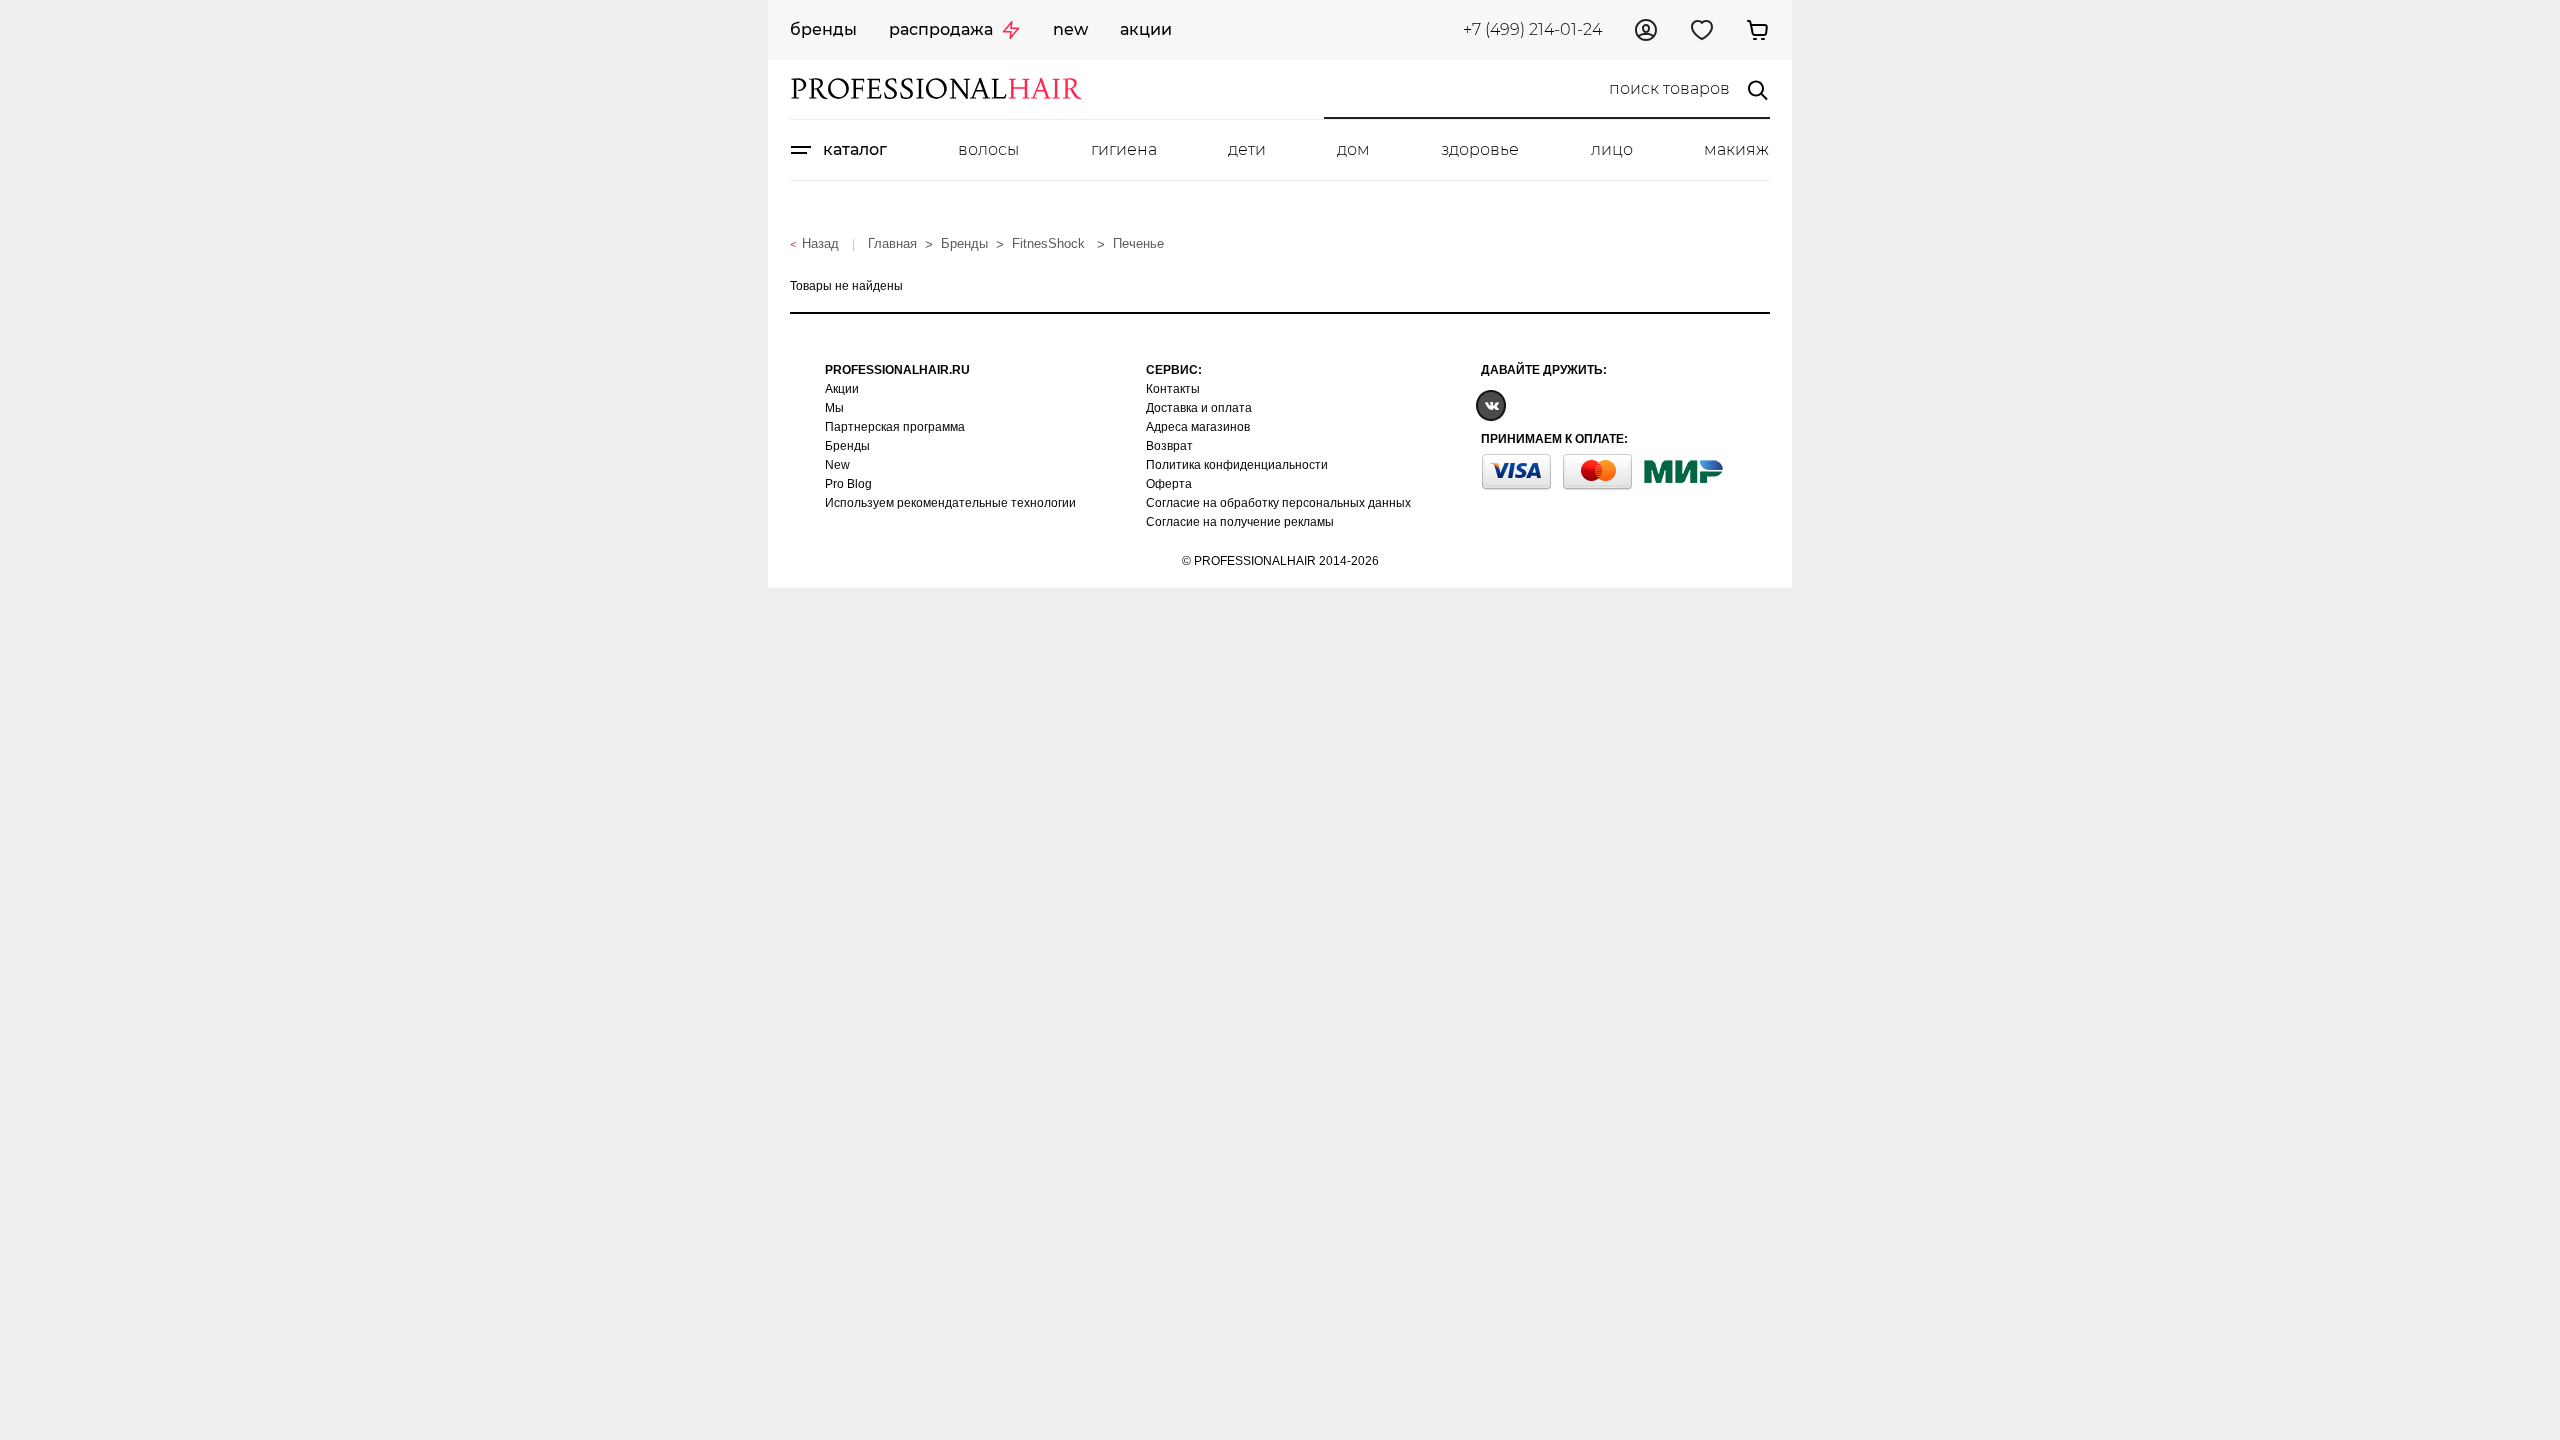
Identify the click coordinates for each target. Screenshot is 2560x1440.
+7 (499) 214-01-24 (1532, 29)
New (1070, 29)
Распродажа (941, 29)
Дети (1247, 149)
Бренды (823, 29)
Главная (892, 243)
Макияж (1736, 149)
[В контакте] (1491, 404)
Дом (1353, 149)
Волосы (988, 149)
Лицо (1612, 149)
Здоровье (1480, 149)
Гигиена (1124, 149)
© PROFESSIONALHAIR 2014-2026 (1280, 561)
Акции (1146, 29)
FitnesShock (1050, 243)
